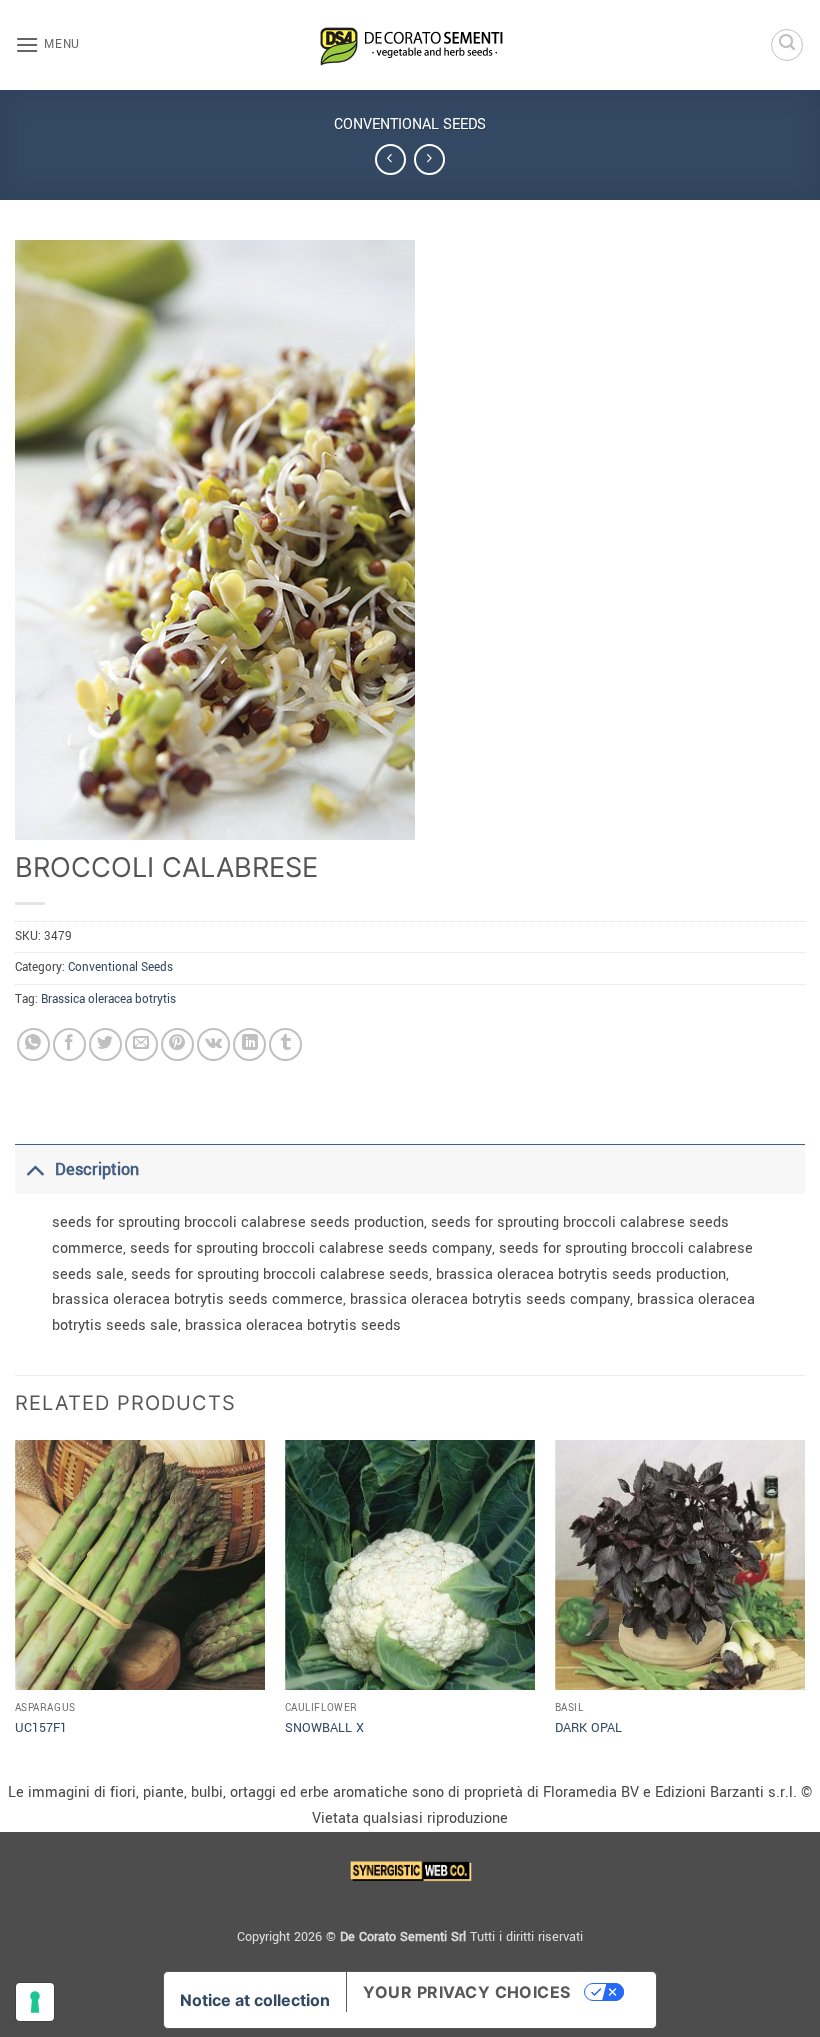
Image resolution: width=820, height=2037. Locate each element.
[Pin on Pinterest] (177, 1044)
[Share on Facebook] (69, 1044)
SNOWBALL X (324, 1728)
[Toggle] (34, 1169)
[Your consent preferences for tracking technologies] (35, 2002)
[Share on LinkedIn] (249, 1044)
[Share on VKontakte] (213, 1044)
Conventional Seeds (410, 124)
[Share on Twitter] (105, 1044)
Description (97, 1169)
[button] (47, 44)
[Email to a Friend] (141, 1044)
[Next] (804, 1608)
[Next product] (390, 159)
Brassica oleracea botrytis (108, 999)
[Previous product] (429, 159)
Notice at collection (255, 2000)
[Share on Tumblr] (285, 1044)
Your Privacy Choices (467, 1992)
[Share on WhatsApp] (33, 1044)
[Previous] (16, 1608)
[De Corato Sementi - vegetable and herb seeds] (410, 45)
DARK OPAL (588, 1728)
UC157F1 (41, 1728)
